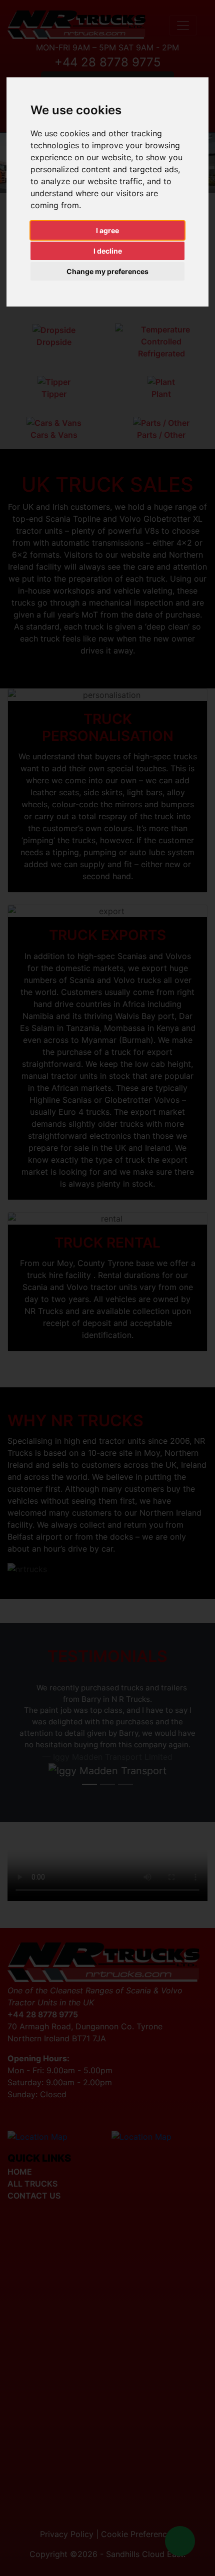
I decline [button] (108, 251)
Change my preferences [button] (107, 271)
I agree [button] (107, 230)
